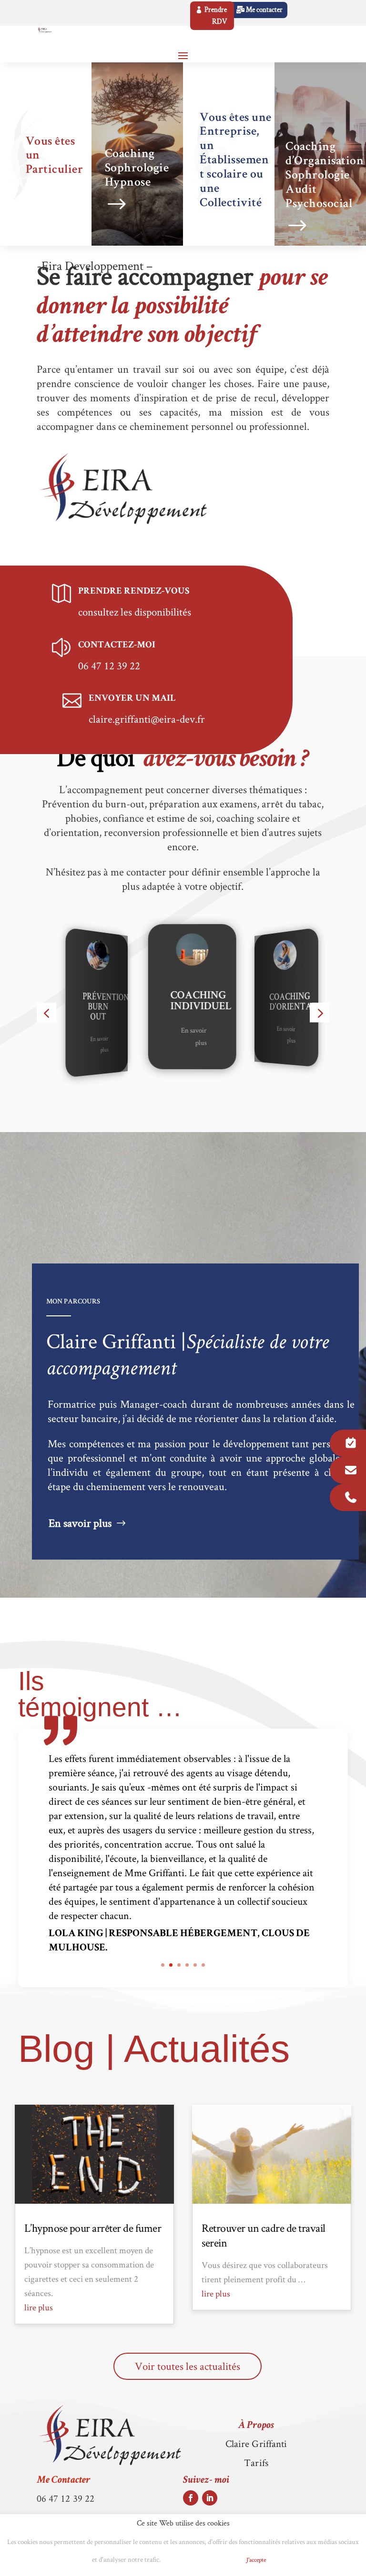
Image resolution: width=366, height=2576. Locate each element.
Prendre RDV (216, 16)
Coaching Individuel (171, 1002)
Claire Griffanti (256, 2443)
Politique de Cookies (200, 2560)
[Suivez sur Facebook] (191, 2498)
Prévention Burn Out (80, 1008)
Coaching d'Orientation (279, 1002)
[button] (46, 1013)
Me (63, 2481)
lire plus (39, 2307)
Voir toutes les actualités (188, 2366)
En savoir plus (75, 1043)
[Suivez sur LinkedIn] (210, 2498)
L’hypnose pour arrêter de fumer (93, 2228)
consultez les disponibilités (135, 612)
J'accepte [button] (256, 2560)
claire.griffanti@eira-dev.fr (147, 719)
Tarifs (256, 2462)
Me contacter (264, 10)
